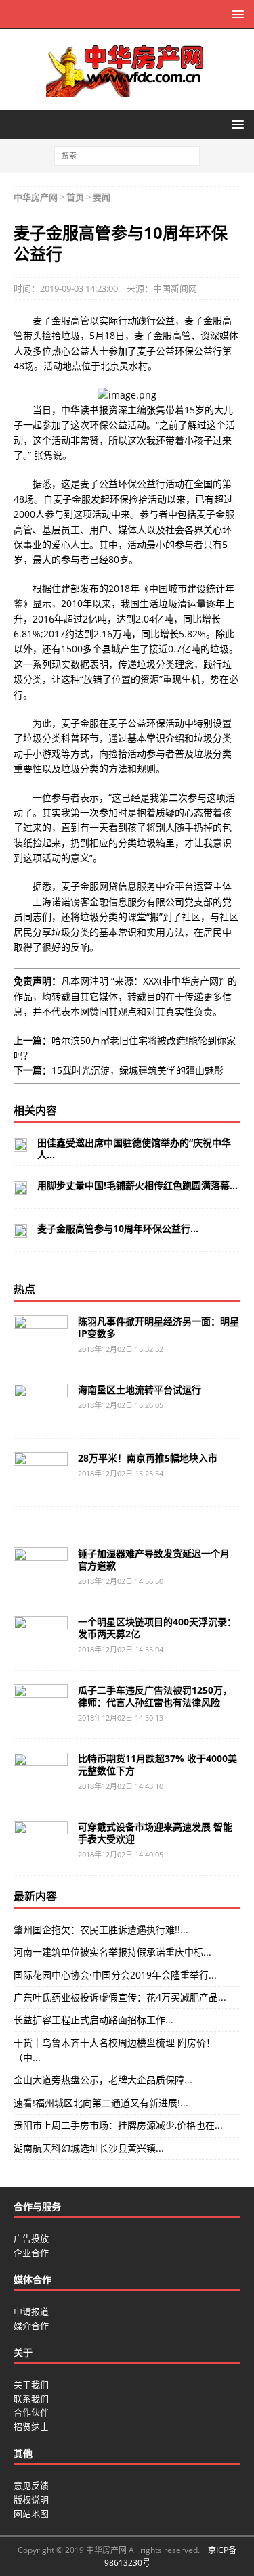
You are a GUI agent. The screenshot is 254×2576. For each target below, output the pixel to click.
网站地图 (31, 2514)
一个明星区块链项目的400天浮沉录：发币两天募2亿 (157, 1628)
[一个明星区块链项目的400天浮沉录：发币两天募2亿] (41, 1636)
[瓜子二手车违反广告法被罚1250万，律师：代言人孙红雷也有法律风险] (41, 1704)
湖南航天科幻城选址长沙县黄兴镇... (89, 2148)
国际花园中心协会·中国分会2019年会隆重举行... (115, 1975)
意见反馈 (31, 2485)
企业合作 (31, 2253)
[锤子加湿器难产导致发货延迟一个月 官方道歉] (41, 1568)
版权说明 (31, 2500)
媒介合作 (31, 2326)
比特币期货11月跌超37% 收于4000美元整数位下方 (157, 1764)
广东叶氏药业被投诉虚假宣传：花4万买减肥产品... (120, 1997)
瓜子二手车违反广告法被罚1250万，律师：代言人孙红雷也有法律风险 (155, 1696)
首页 (75, 197)
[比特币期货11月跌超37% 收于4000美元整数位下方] (41, 1773)
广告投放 (31, 2238)
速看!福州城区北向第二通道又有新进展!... (101, 2103)
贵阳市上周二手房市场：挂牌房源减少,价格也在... (118, 2125)
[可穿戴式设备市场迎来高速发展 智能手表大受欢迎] (41, 1841)
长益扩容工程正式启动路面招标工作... (93, 2019)
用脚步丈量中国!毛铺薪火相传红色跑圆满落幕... (137, 1185)
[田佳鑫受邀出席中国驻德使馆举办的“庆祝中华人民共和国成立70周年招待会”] (20, 1144)
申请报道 (31, 2311)
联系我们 (31, 2399)
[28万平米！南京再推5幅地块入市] (41, 1472)
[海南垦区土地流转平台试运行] (41, 1404)
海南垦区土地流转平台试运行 (140, 1389)
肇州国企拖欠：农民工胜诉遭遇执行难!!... (101, 1929)
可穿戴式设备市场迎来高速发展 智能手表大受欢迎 (155, 1833)
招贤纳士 (31, 2426)
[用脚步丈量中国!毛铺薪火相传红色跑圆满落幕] (20, 1187)
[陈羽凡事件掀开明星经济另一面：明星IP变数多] (41, 1336)
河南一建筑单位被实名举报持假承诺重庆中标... (112, 1952)
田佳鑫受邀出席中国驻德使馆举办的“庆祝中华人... (134, 1149)
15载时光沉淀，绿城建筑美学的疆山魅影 (137, 1070)
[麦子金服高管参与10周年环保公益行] (20, 1230)
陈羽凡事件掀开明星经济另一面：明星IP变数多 (158, 1327)
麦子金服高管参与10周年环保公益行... (118, 1228)
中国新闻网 (175, 288)
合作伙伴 (31, 2412)
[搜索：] (127, 155)
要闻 (102, 197)
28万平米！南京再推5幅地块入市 (148, 1458)
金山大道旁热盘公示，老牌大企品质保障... (103, 2080)
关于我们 (31, 2385)
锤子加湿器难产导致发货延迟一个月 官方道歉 (154, 1559)
